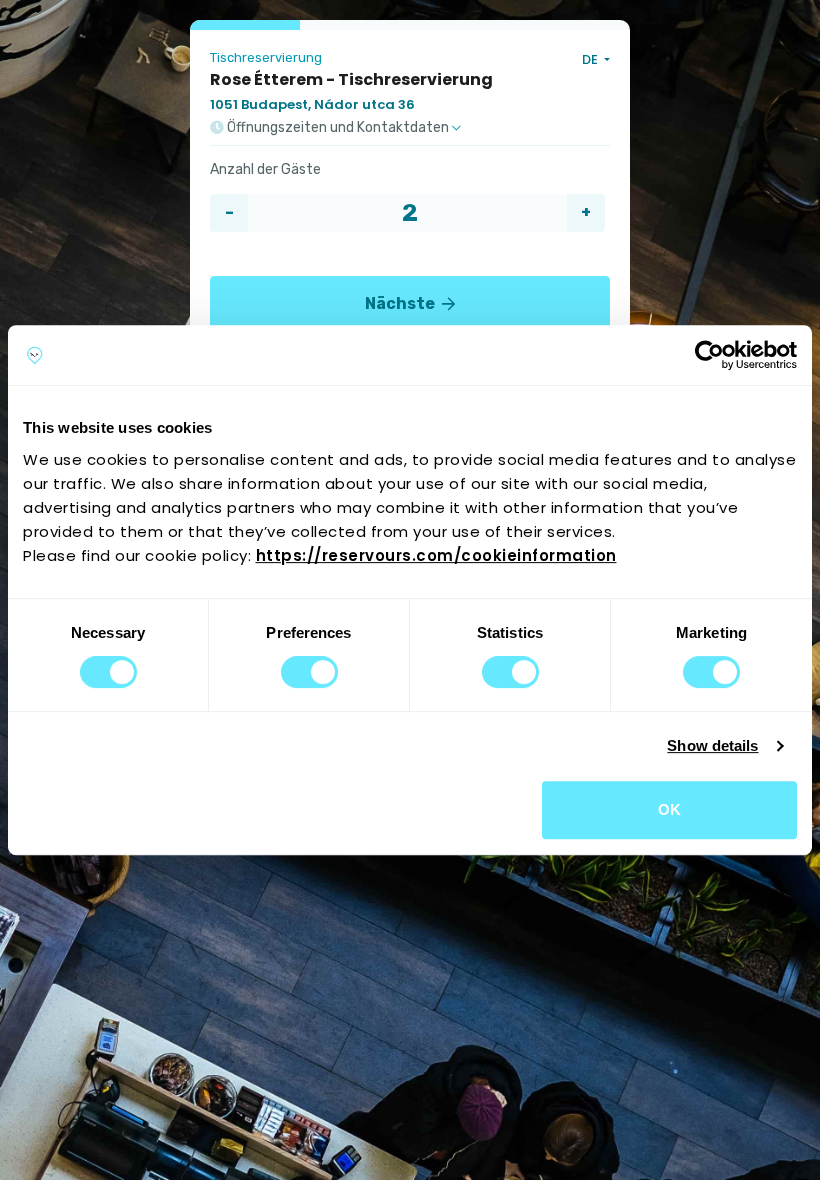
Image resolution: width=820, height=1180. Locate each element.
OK (669, 809)
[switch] (309, 672)
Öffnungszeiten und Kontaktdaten (338, 128)
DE (591, 59)
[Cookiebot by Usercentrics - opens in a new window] (709, 355)
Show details (712, 745)
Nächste (401, 303)
